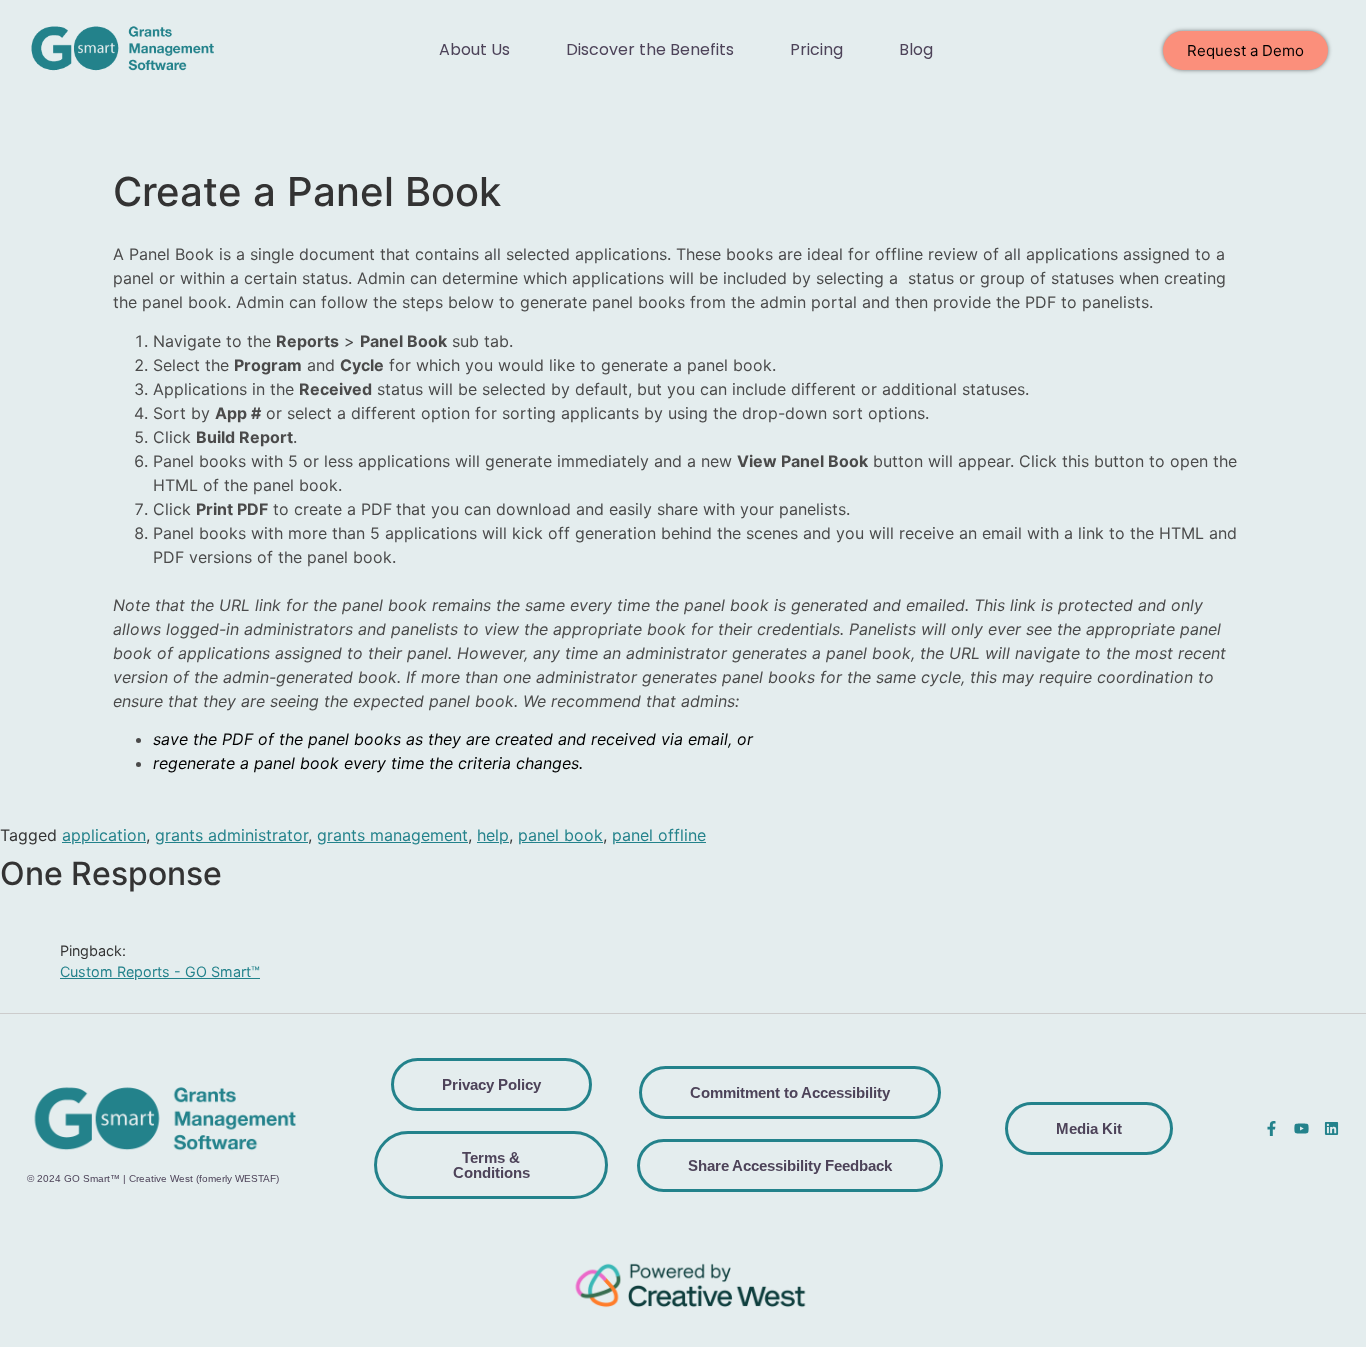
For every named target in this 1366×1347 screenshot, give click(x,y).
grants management (392, 835)
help (493, 835)
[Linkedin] (1331, 1128)
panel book (560, 835)
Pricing (816, 49)
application (104, 835)
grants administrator (231, 835)
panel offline (659, 835)
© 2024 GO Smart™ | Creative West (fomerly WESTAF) (153, 1178)
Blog (916, 49)
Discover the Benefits (650, 49)
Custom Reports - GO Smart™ (160, 971)
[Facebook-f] (1271, 1128)
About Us (474, 49)
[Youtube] (1301, 1128)
